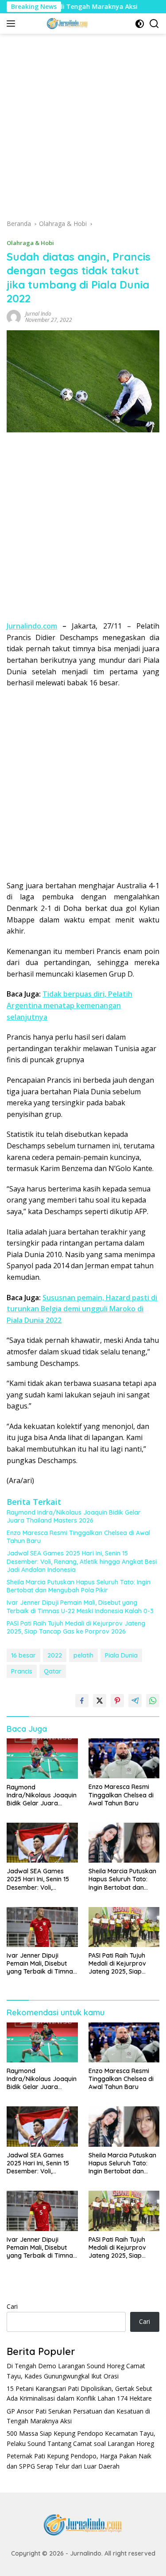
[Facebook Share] (82, 1701)
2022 (55, 1655)
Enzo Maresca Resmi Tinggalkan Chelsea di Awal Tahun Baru (78, 1537)
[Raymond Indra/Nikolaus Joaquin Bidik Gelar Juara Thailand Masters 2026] (42, 1758)
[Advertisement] (83, 129)
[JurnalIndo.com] (66, 24)
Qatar (53, 1671)
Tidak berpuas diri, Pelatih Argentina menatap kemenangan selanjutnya (69, 1005)
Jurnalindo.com (32, 626)
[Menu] (13, 24)
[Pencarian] (154, 24)
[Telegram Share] (135, 1701)
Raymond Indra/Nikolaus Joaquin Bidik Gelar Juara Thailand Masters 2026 (74, 1516)
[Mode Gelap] (140, 24)
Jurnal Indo (38, 314)
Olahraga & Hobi (30, 243)
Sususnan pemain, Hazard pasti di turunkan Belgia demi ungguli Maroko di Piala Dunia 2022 (82, 1309)
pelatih (83, 1655)
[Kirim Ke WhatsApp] (153, 1701)
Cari (12, 2306)
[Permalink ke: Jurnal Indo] (14, 316)
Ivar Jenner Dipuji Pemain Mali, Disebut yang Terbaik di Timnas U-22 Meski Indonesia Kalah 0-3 (80, 1607)
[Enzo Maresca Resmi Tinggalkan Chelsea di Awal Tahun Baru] (124, 1758)
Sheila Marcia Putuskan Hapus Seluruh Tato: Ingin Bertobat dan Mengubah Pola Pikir (79, 1586)
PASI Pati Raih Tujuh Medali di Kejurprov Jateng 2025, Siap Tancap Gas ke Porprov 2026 (76, 1627)
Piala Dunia (121, 1655)
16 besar (23, 1655)
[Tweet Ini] (100, 1701)
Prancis (22, 1671)
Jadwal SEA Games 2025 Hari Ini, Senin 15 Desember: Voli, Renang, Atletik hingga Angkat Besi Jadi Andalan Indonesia (82, 1561)
